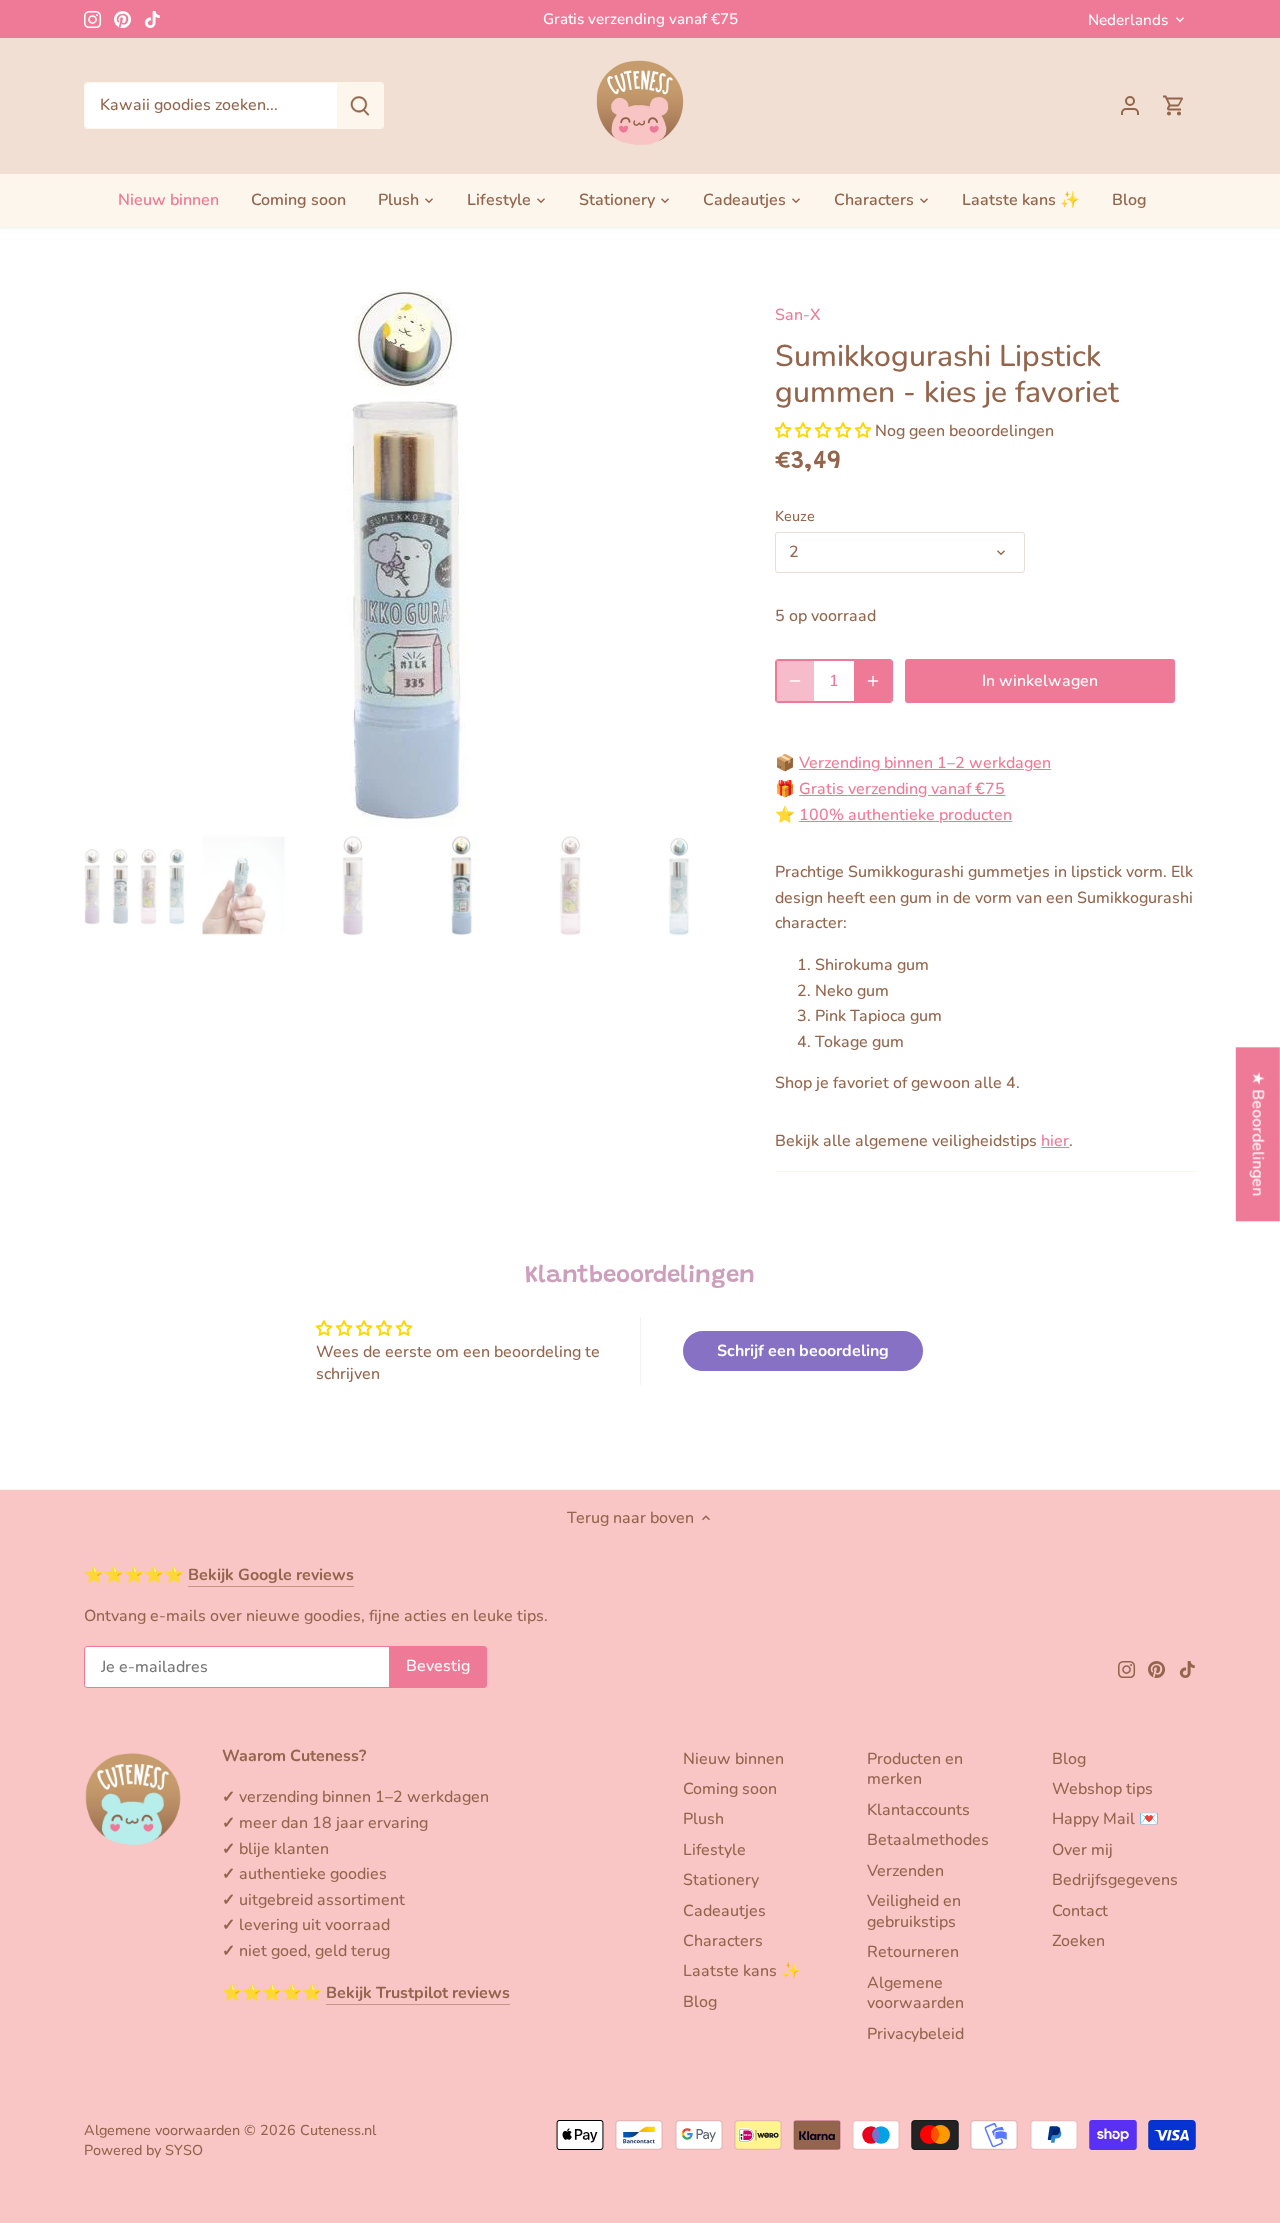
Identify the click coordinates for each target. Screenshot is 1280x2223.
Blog (700, 2002)
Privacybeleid (915, 2034)
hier (1055, 1141)
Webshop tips (1102, 1789)
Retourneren (913, 1952)
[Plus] (873, 681)
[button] (823, 431)
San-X (797, 315)
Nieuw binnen (733, 1759)
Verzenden (905, 1871)
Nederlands (1128, 20)
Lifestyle (714, 1850)
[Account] (1130, 105)
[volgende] (697, 555)
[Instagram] (92, 19)
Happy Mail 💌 (1105, 1819)
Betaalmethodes (928, 1840)
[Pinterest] (122, 19)
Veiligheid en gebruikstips (914, 1911)
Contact (1080, 1911)
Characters (723, 1941)
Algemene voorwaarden (915, 1993)
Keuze (795, 516)
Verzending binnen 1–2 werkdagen (925, 763)
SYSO (184, 2150)
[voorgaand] (114, 555)
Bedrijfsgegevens (1115, 1880)
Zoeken (1078, 1941)
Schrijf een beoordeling (803, 1351)
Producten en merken (915, 1769)
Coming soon (730, 1789)
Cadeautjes (724, 1911)
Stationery (721, 1880)
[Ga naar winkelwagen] (1174, 105)
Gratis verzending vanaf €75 (640, 19)
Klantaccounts (918, 1810)
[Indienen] (360, 105)
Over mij (1082, 1850)
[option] (406, 555)
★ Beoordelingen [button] (1258, 1133)
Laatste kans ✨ (742, 1971)
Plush (703, 1819)
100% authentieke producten (905, 815)
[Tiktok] (152, 19)
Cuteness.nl (338, 2130)
